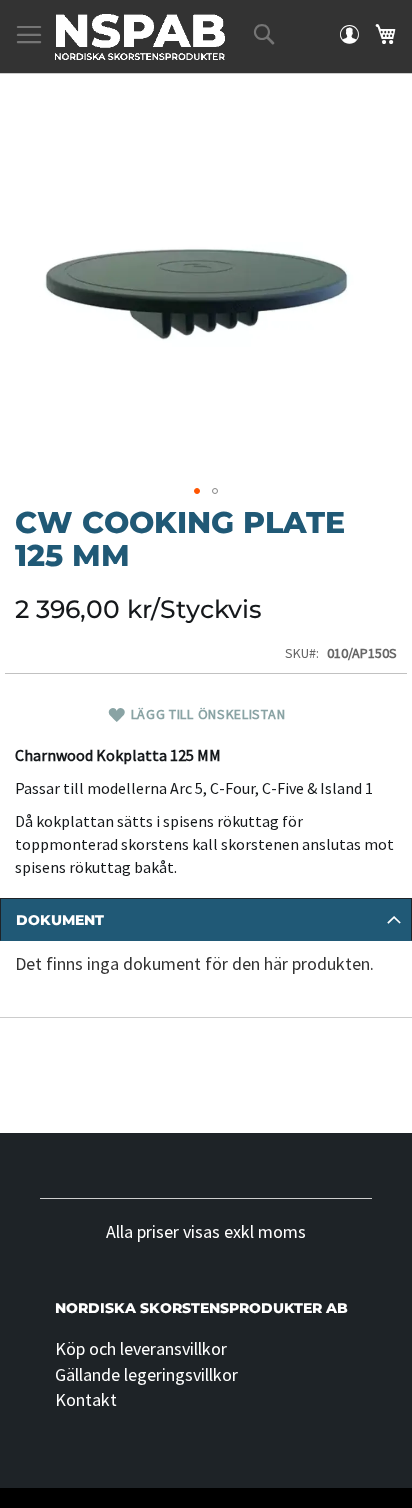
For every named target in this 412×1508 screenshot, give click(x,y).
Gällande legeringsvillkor (146, 1374)
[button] (197, 491)
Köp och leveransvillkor (141, 1348)
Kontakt (86, 1399)
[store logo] (140, 37)
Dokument (60, 920)
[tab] (206, 919)
